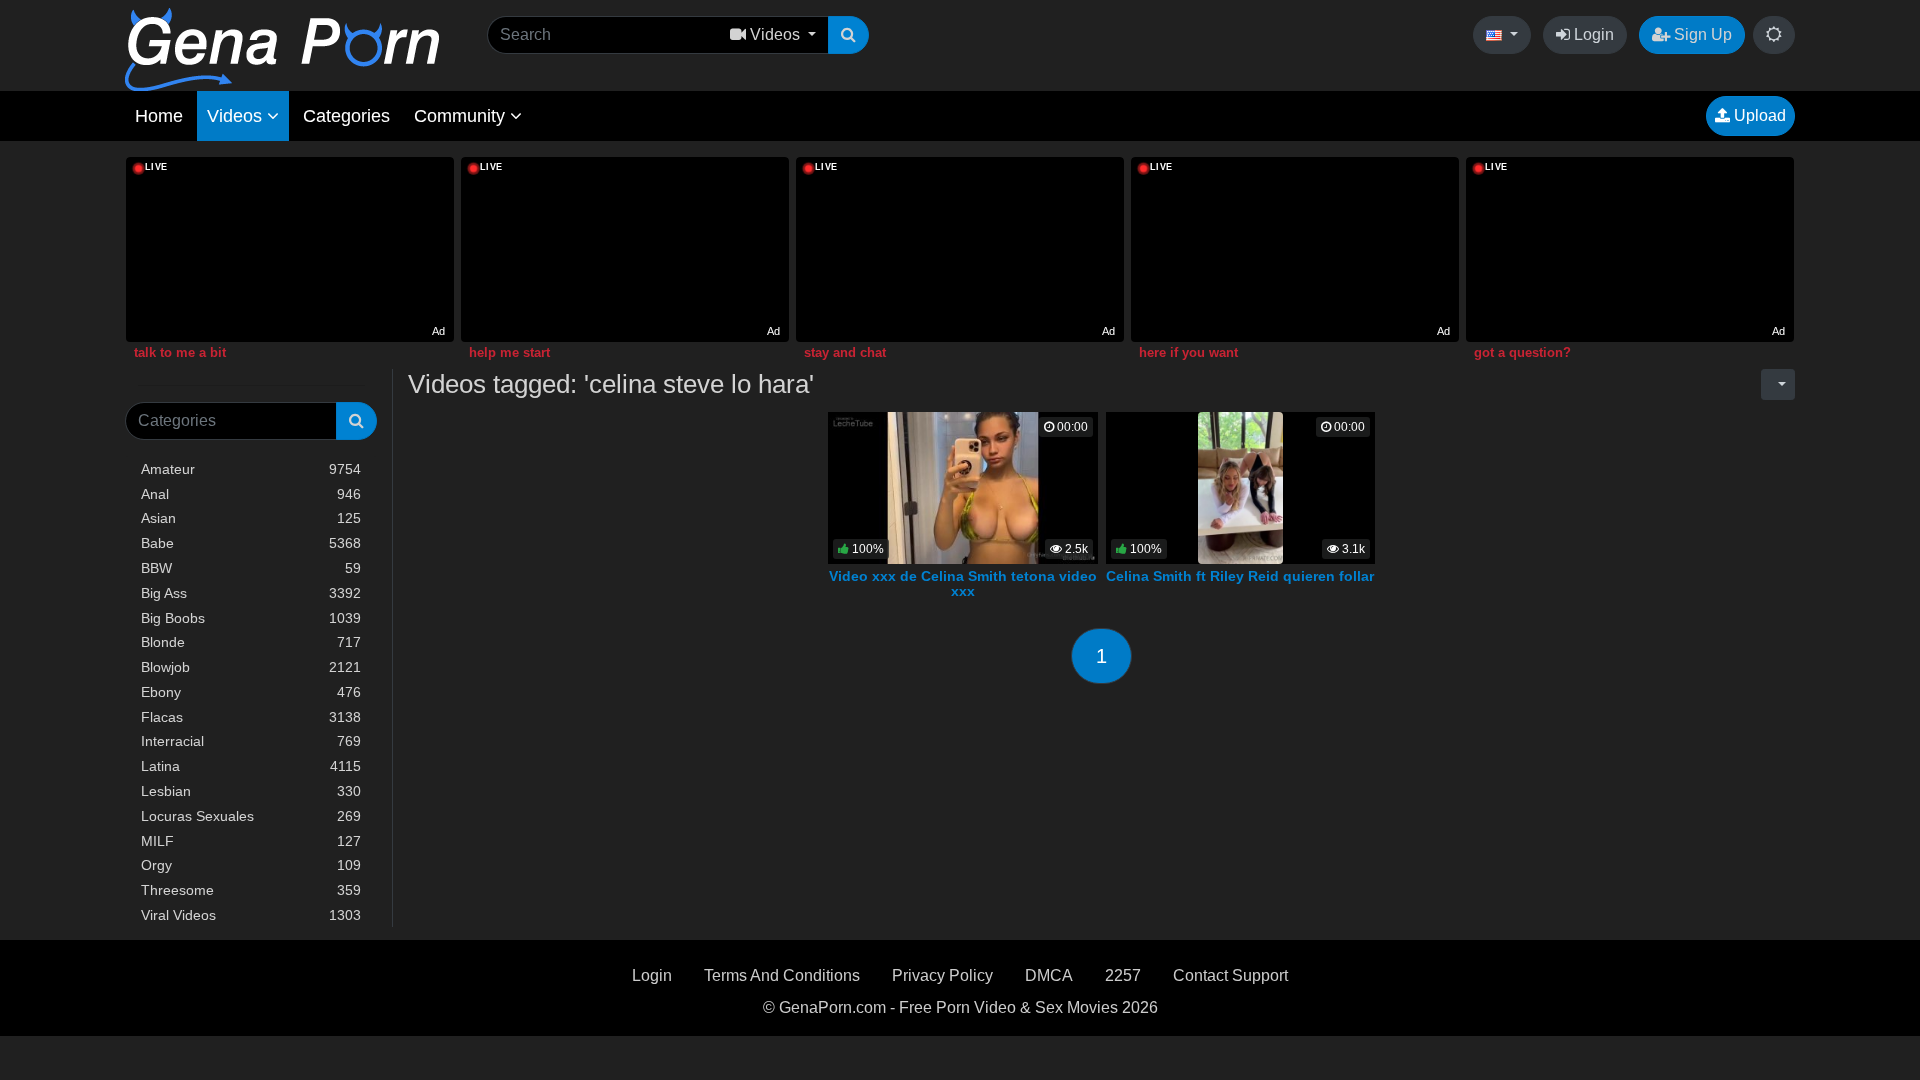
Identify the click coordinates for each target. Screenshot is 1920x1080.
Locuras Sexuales (251, 816)
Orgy (251, 865)
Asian (251, 518)
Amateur (251, 469)
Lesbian (251, 791)
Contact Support (1230, 975)
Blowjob (251, 667)
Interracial (251, 741)
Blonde (251, 642)
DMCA (1049, 975)
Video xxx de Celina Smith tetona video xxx (963, 584)
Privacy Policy (942, 975)
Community (462, 116)
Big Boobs (251, 618)
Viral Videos (251, 915)
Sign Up (1701, 34)
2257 (1123, 975)
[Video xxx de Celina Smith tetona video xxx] (963, 486)
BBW (251, 568)
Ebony (251, 692)
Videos (237, 116)
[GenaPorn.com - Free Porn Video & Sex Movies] (282, 48)
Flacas (251, 717)
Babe (251, 543)
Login (1592, 34)
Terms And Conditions (782, 975)
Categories (346, 116)
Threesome (251, 890)
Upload (1758, 115)
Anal (251, 494)
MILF (251, 841)
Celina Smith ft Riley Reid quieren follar (1240, 576)
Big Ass (251, 593)
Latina (251, 766)
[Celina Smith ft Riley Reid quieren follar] (1240, 486)
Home (159, 116)
